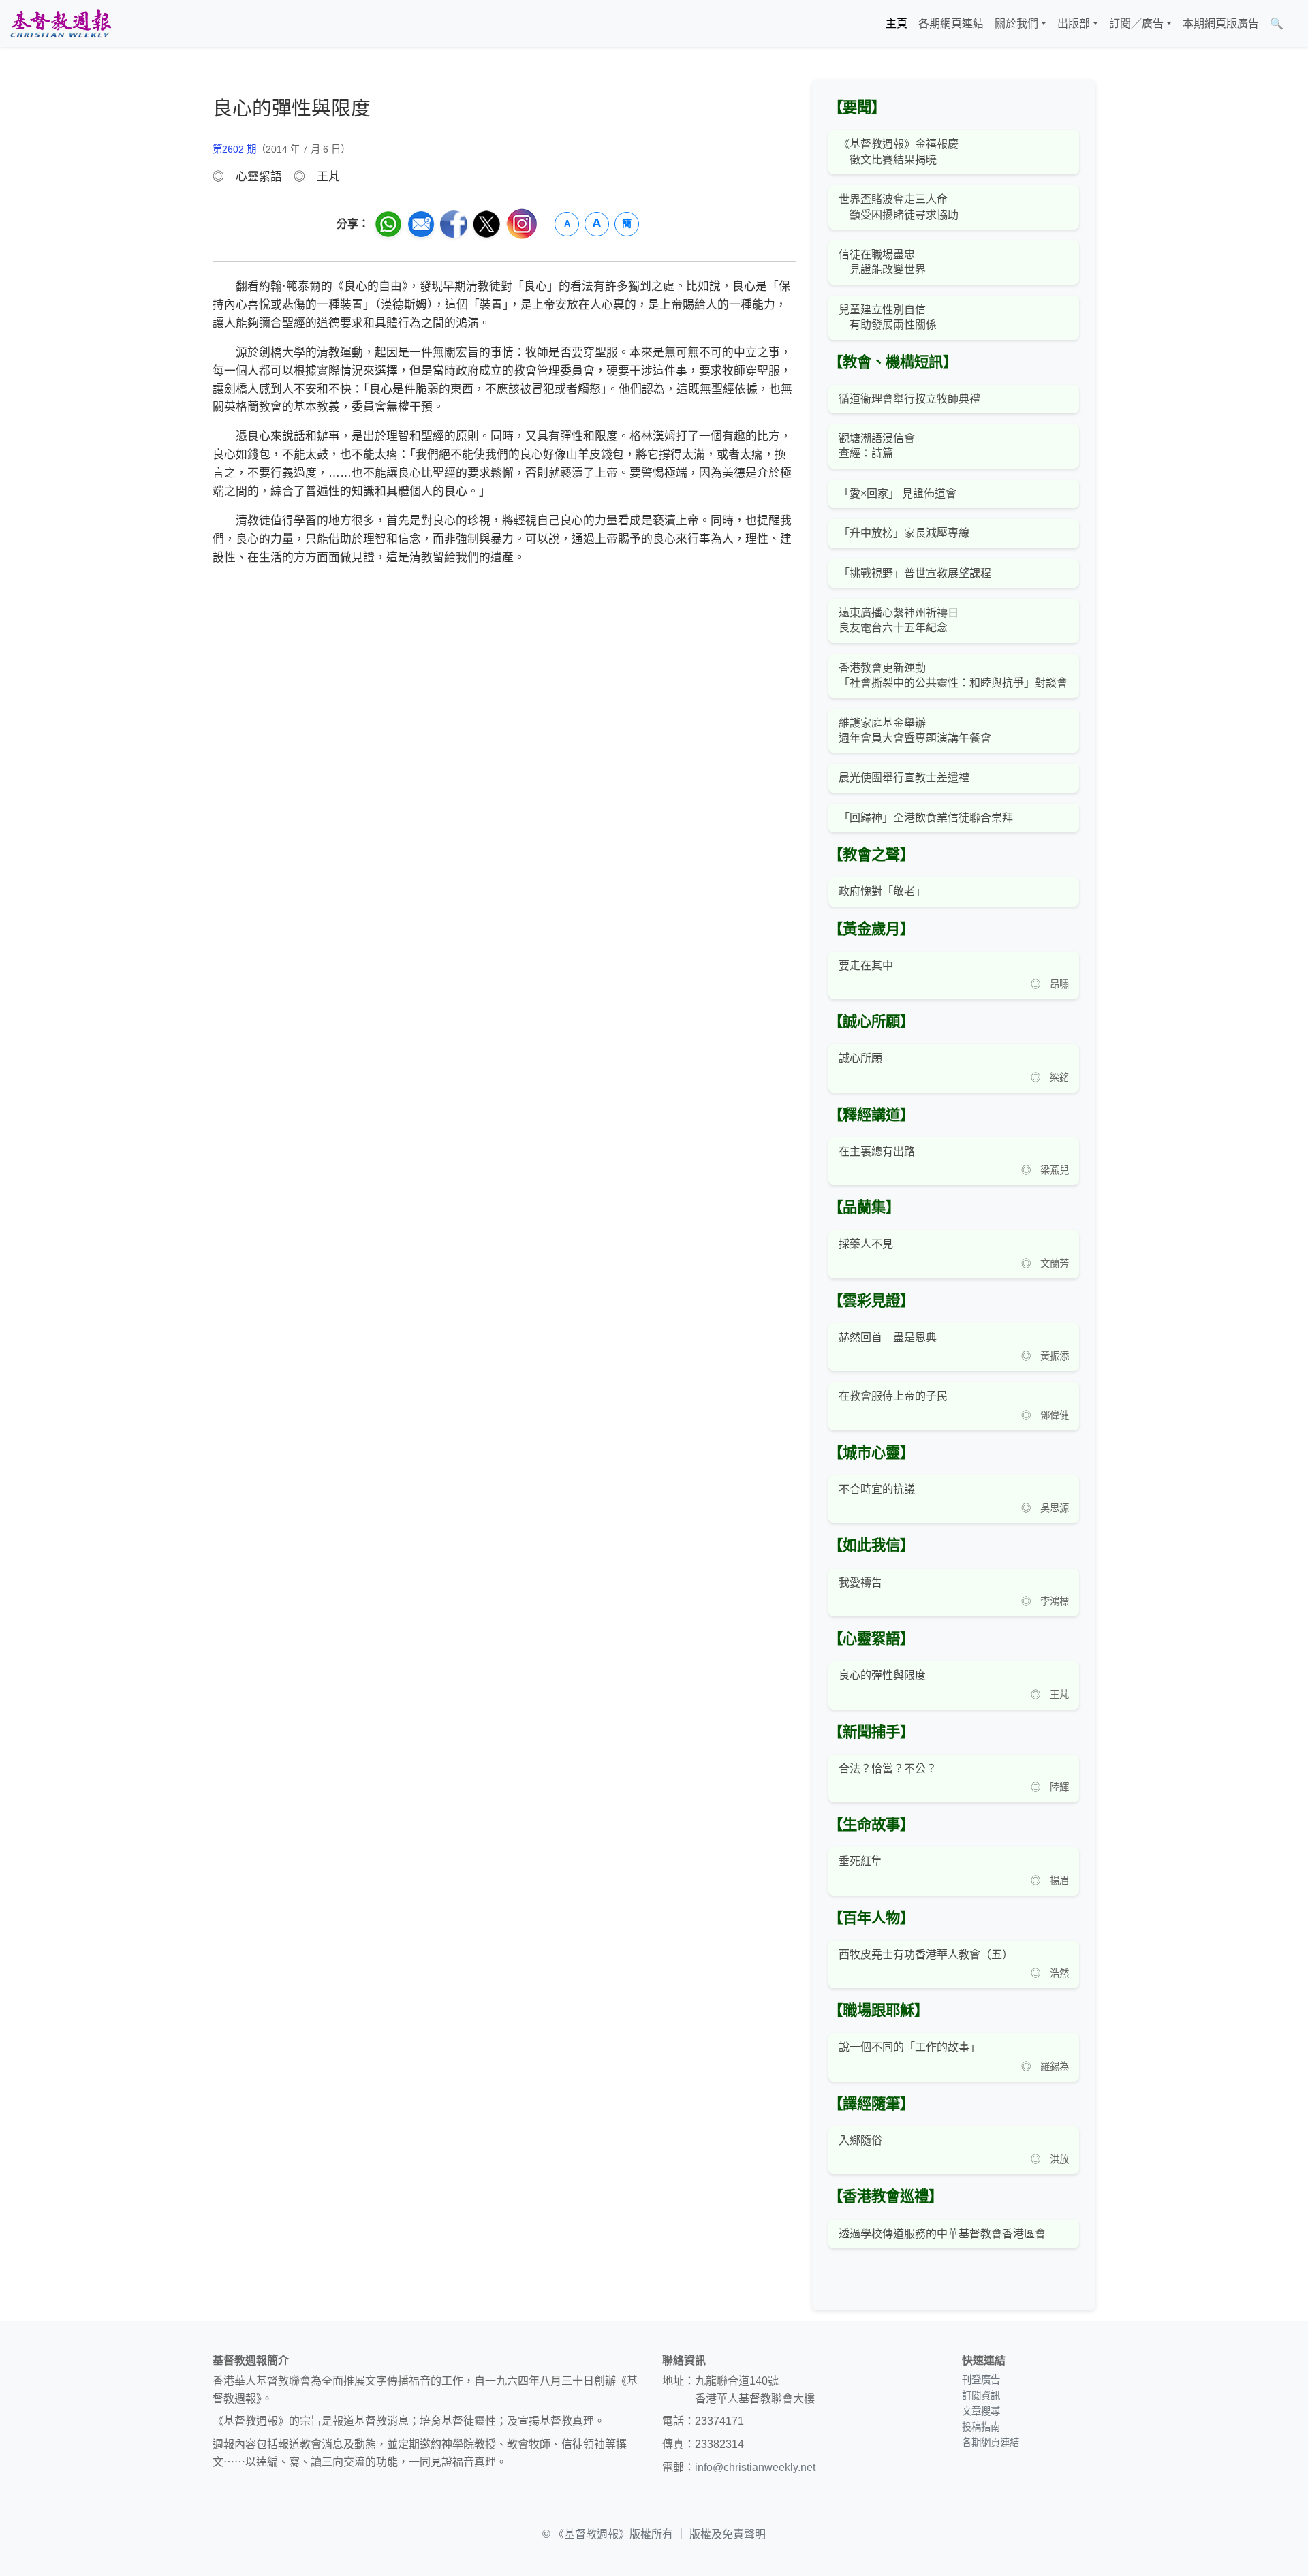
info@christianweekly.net (755, 2467)
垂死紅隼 (860, 1861)
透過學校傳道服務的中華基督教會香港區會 (942, 2234)
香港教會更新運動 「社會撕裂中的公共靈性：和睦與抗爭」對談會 (953, 675)
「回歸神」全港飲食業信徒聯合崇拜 (926, 818)
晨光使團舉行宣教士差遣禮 (904, 777)
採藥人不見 (866, 1244)
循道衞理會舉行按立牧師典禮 (909, 399)
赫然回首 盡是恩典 (888, 1337)
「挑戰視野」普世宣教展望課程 (915, 573)
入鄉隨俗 (860, 2140)
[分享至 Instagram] (522, 224)
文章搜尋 (981, 2411)
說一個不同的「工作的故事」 (909, 2047)
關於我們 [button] (1016, 23)
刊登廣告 (981, 2380)
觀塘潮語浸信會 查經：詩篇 (877, 446)
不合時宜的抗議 (877, 1489)
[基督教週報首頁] (61, 23)
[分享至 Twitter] (486, 224)
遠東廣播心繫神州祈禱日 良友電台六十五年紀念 (899, 620)
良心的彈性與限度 (882, 1675)
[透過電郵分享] (421, 224)
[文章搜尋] (1294, 24)
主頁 (897, 23)
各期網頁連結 (951, 23)
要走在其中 (866, 965)
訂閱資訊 (981, 2396)
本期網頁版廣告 (1221, 23)
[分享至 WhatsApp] (388, 224)
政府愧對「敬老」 (882, 891)
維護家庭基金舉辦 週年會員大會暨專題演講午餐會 (915, 731)
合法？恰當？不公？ (888, 1769)
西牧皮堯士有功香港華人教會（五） (926, 1954)
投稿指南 (981, 2427)
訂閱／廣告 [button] (1136, 23)
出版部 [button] (1074, 23)
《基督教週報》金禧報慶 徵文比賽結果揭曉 (899, 152)
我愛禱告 (860, 1583)
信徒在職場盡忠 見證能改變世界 (882, 262)
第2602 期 (234, 149)
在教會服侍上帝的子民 (893, 1396)
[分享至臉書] (454, 224)
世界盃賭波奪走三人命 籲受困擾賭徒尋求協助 (899, 207)
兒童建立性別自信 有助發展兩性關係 (888, 317)
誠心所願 (860, 1058)
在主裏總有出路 (877, 1151)
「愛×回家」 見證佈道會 (898, 493)
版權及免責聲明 (728, 2534)
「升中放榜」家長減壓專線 (904, 533)
